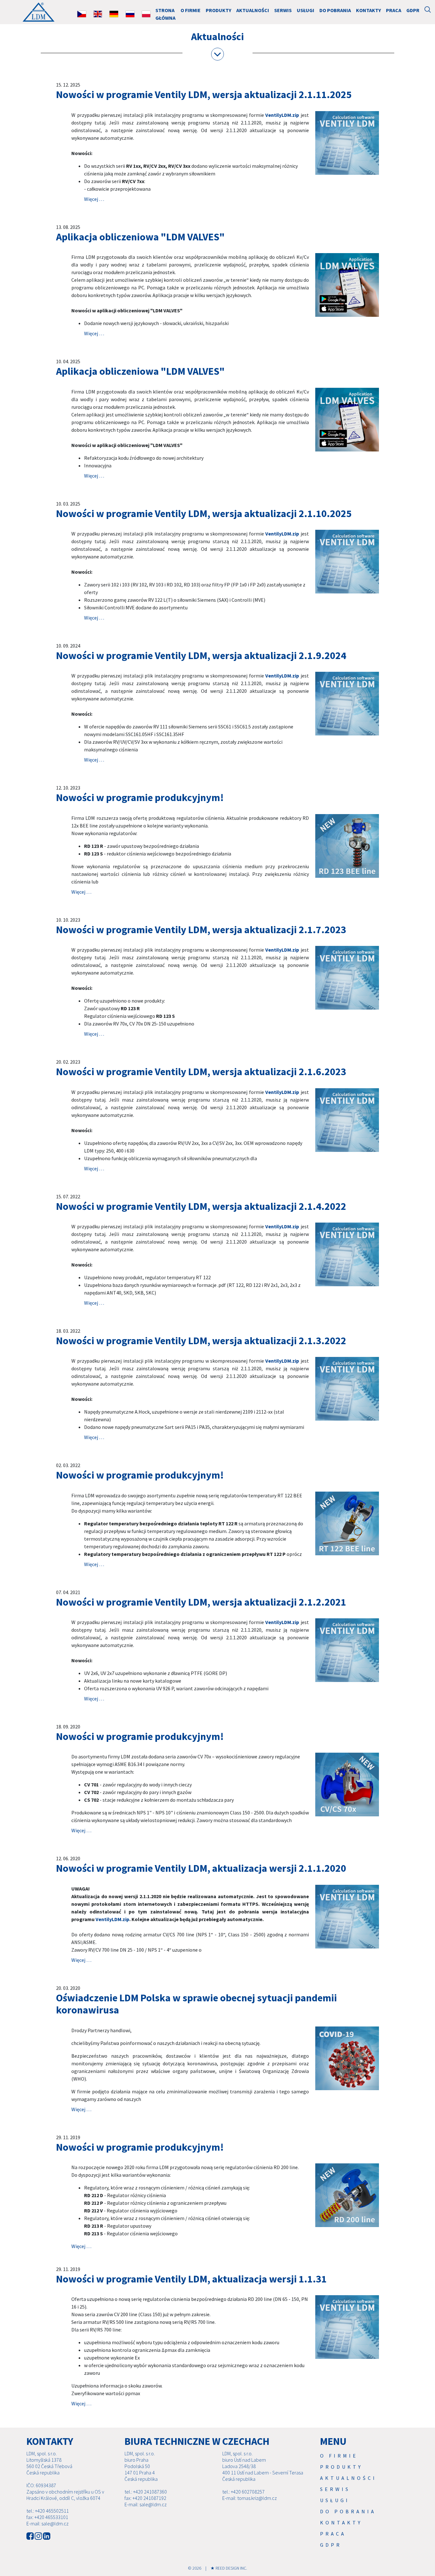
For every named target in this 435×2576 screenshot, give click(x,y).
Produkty (218, 10)
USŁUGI (306, 10)
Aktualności (253, 10)
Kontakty (368, 10)
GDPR (413, 10)
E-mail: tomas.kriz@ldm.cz (250, 2498)
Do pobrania (335, 10)
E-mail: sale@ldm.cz (47, 2523)
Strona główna (165, 14)
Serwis (283, 10)
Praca (394, 10)
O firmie (191, 10)
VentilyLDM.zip (282, 115)
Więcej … (94, 199)
